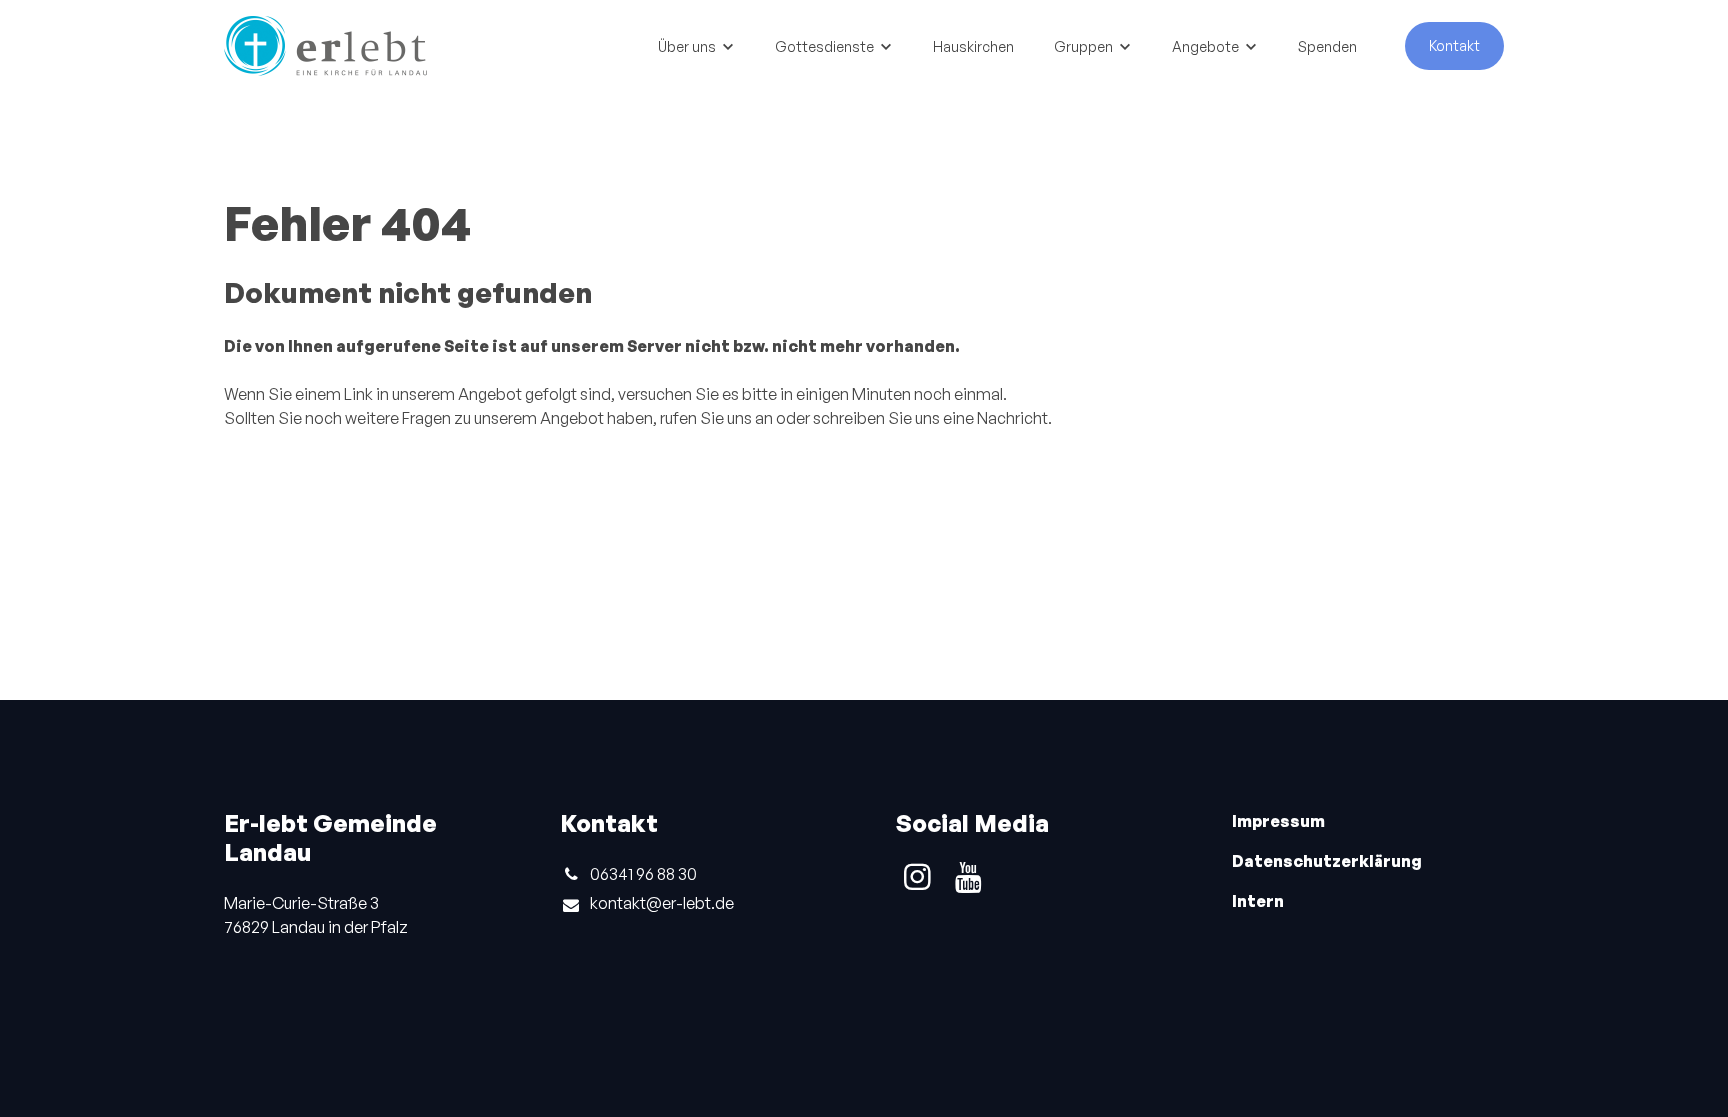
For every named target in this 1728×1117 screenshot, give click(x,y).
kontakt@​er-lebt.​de (662, 903)
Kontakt (1454, 45)
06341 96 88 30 (643, 874)
